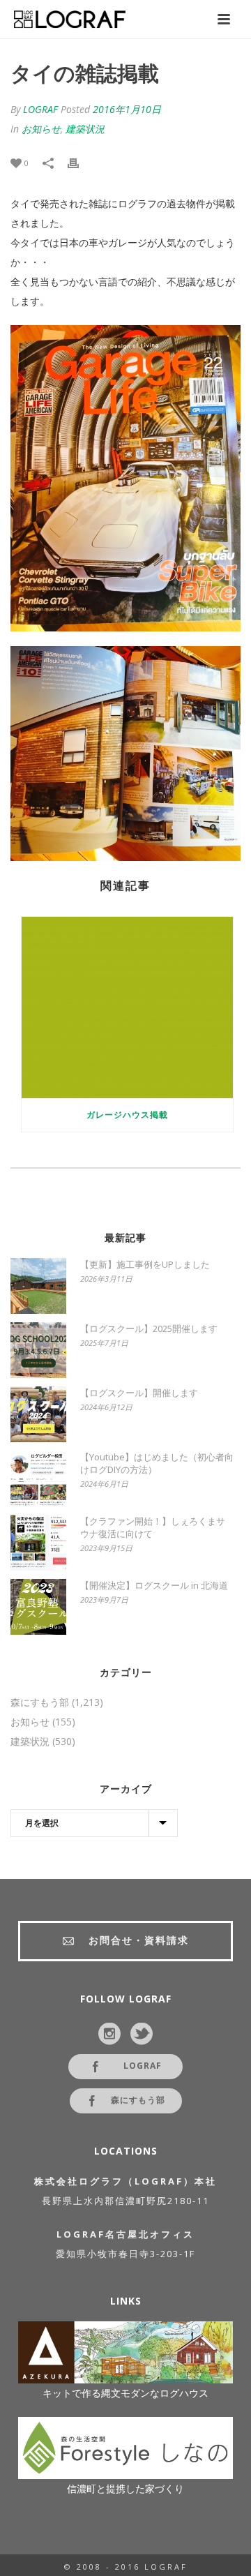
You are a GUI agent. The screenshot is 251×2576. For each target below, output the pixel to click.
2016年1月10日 (127, 109)
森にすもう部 (40, 1702)
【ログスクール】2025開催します (149, 1328)
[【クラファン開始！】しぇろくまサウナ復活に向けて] (38, 1543)
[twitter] (142, 2035)
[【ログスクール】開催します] (38, 1414)
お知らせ (41, 129)
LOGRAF (40, 109)
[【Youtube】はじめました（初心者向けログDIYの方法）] (38, 1478)
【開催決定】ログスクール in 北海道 (154, 1585)
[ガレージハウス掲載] (127, 1008)
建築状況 (85, 129)
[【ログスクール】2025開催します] (38, 1350)
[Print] (80, 163)
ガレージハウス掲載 (127, 1115)
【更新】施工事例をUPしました (145, 1264)
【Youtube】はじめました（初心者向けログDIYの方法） (157, 1463)
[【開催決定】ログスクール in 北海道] (38, 1607)
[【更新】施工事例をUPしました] (38, 1286)
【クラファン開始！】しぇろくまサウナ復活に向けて (153, 1527)
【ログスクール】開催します (139, 1393)
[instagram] (109, 2035)
